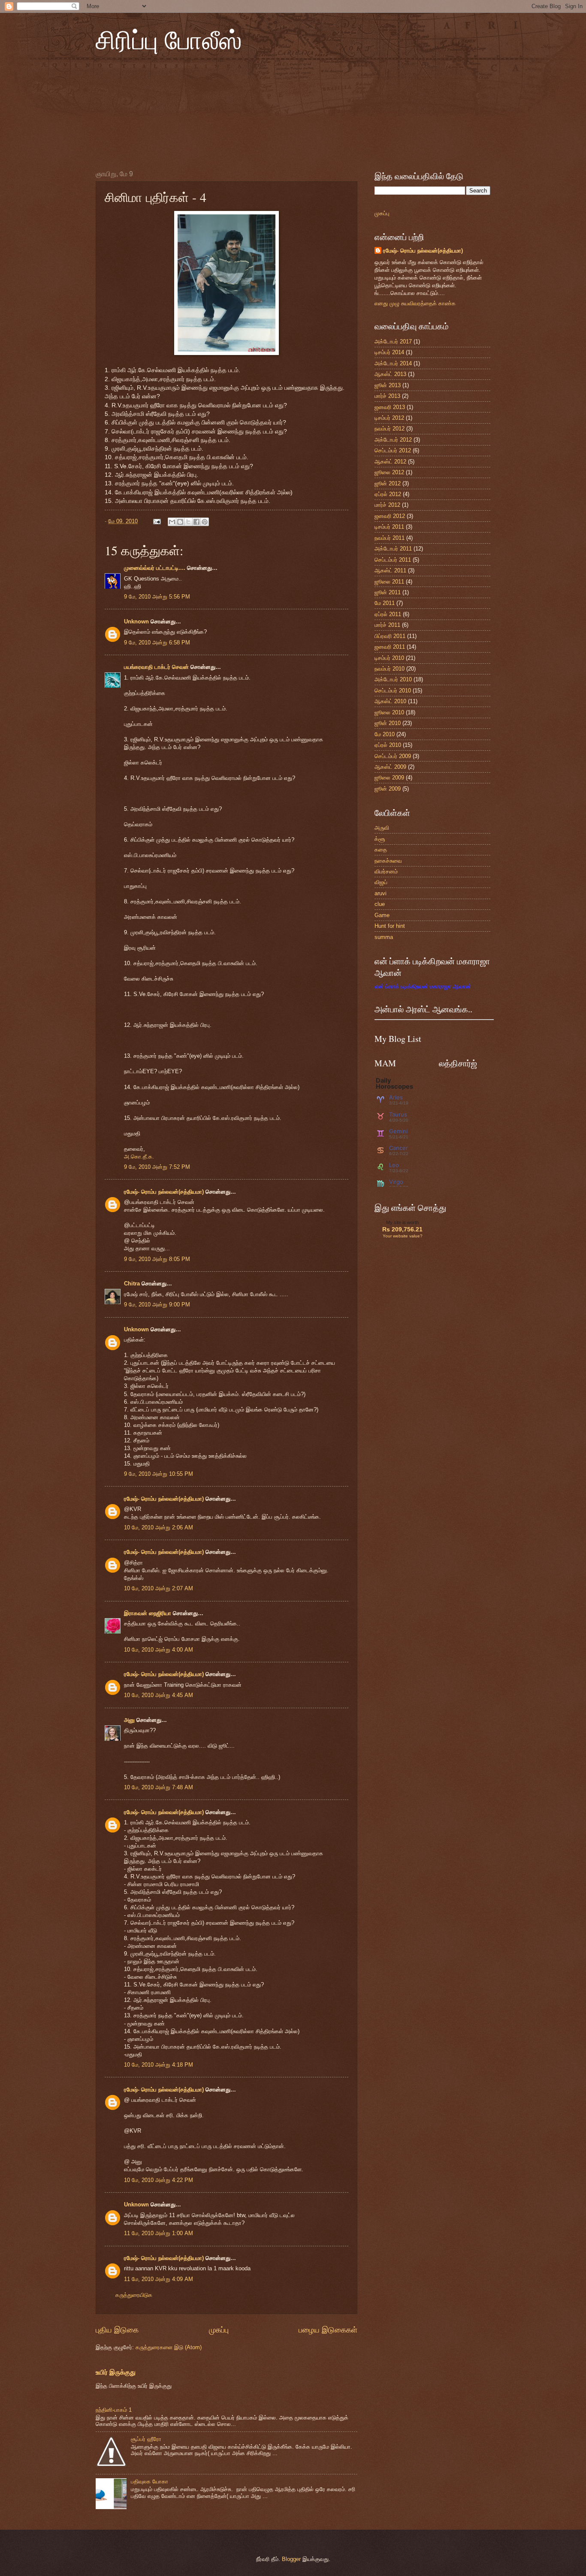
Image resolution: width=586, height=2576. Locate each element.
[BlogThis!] (180, 522)
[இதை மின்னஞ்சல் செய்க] (172, 522)
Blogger (291, 2559)
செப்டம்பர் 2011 (393, 560)
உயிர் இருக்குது (116, 2372)
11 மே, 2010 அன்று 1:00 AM (159, 2233)
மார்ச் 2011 (387, 625)
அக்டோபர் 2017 (393, 342)
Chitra (132, 1283)
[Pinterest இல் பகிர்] (205, 522)
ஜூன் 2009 (388, 789)
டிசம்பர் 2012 (389, 418)
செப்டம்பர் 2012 (393, 450)
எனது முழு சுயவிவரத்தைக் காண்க (415, 303)
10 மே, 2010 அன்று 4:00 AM (159, 1650)
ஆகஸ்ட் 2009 (390, 767)
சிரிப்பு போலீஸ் (169, 39)
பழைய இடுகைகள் (328, 2330)
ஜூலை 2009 (389, 778)
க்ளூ (380, 839)
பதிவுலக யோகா (150, 2481)
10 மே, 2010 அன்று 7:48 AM (159, 1787)
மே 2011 (385, 603)
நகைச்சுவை (388, 861)
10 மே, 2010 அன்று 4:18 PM (159, 2065)
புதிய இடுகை (117, 2330)
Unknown (136, 621)
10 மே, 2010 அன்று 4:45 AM (159, 1695)
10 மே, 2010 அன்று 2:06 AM (159, 1527)
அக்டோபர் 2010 (393, 679)
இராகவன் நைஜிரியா (148, 1613)
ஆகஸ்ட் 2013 (390, 374)
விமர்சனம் (386, 871)
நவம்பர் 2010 (390, 669)
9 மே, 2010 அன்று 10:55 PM (159, 1474)
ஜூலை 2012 (389, 472)
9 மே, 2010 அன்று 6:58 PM (157, 642)
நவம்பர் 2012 (390, 429)
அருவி (382, 828)
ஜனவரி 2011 (390, 647)
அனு (129, 1720)
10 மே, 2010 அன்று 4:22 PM (159, 2180)
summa (384, 937)
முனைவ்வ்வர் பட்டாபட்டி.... (155, 568)
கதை (381, 850)
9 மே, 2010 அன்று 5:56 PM (157, 597)
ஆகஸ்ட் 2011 (390, 570)
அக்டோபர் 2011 (393, 549)
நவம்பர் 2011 (390, 538)
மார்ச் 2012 (387, 505)
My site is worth (402, 1222)
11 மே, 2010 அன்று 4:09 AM (159, 2279)
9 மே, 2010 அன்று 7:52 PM (157, 1167)
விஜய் (381, 882)
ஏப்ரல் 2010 (388, 745)
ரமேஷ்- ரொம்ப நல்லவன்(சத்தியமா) (164, 1192)
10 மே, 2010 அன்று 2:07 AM (159, 1588)
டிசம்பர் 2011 (389, 527)
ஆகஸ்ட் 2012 (390, 462)
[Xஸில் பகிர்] (188, 522)
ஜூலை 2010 (389, 712)
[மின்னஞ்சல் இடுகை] (157, 521)
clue (380, 904)
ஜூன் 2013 (388, 385)
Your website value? (403, 1236)
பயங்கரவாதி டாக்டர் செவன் (156, 667)
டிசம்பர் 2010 (389, 658)
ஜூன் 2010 (388, 723)
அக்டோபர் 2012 (393, 440)
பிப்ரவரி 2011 (390, 636)
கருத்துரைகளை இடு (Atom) (169, 2347)
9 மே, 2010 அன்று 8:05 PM (157, 1259)
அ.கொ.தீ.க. (139, 1157)
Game (382, 915)
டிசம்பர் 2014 (389, 352)
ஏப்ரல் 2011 (388, 614)
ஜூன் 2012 (388, 483)
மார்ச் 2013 (387, 396)
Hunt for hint (390, 926)
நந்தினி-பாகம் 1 (114, 2410)
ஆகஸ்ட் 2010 (390, 701)
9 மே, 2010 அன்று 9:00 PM (157, 1305)
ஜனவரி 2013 (390, 407)
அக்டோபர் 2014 (393, 363)
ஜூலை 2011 (389, 582)
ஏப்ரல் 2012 (388, 494)
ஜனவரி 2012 (390, 516)
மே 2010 (385, 734)
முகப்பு (219, 2330)
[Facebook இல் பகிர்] (196, 522)
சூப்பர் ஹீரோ (146, 2439)
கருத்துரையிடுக (134, 2295)
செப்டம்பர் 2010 (393, 691)
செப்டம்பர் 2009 (393, 756)
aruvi (381, 893)
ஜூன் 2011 (388, 592)
